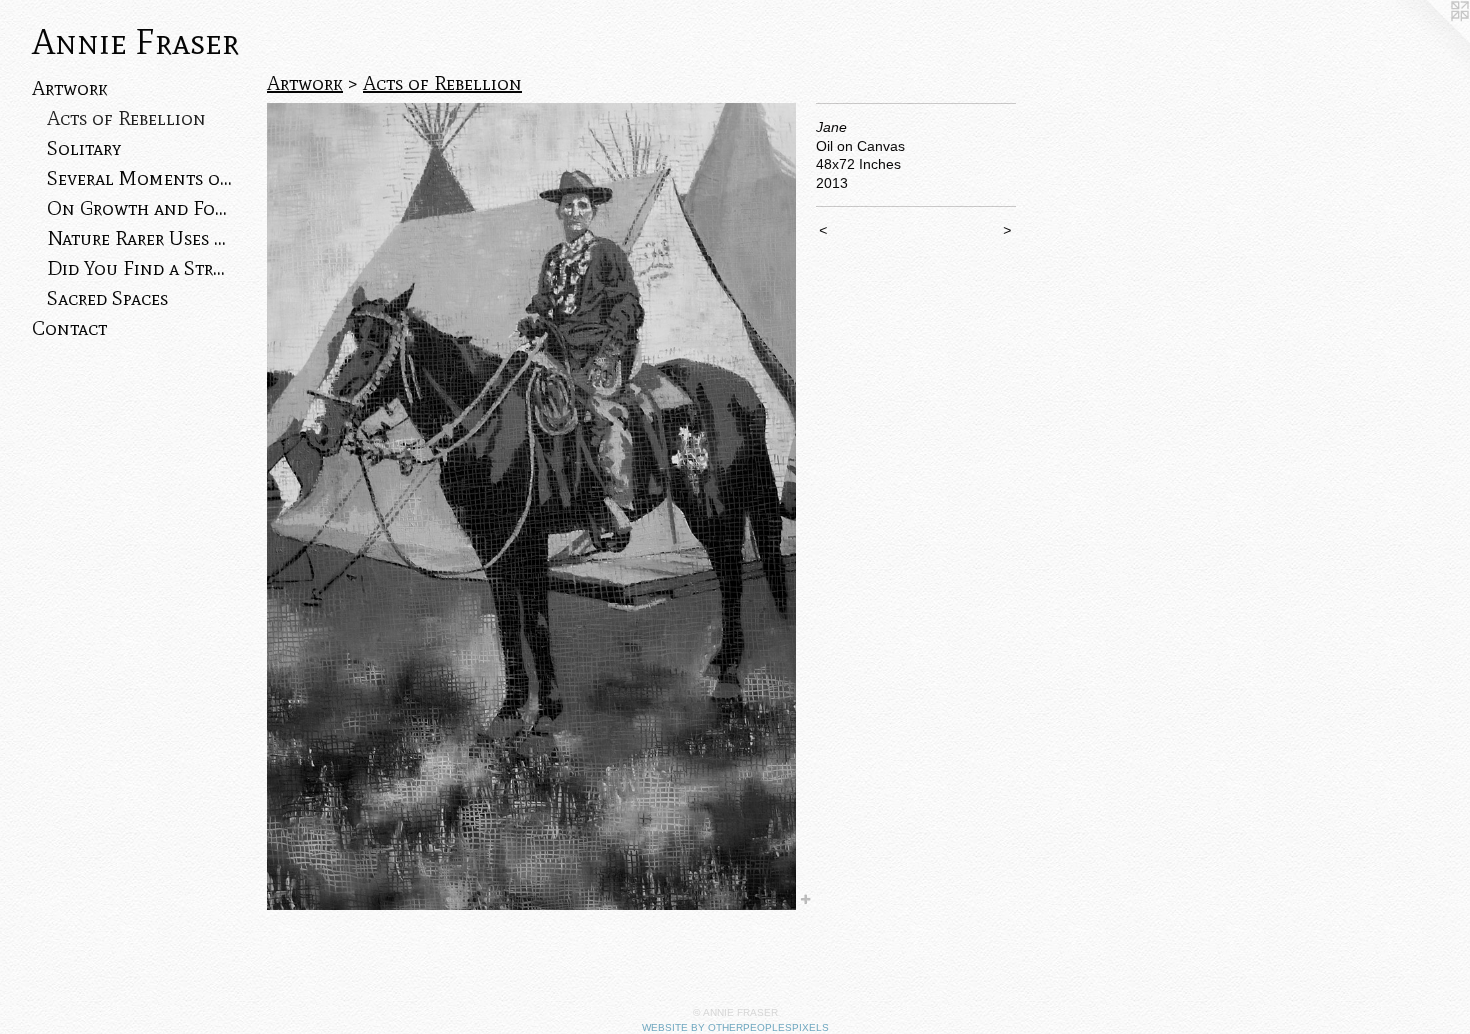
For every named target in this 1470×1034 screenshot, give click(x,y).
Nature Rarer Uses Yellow (139, 238)
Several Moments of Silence (139, 178)
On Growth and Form (139, 208)
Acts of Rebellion (126, 118)
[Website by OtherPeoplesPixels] (1430, 40)
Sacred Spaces (107, 298)
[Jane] (531, 506)
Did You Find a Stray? (139, 268)
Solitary (84, 148)
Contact (69, 328)
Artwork (70, 88)
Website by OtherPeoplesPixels (735, 1027)
